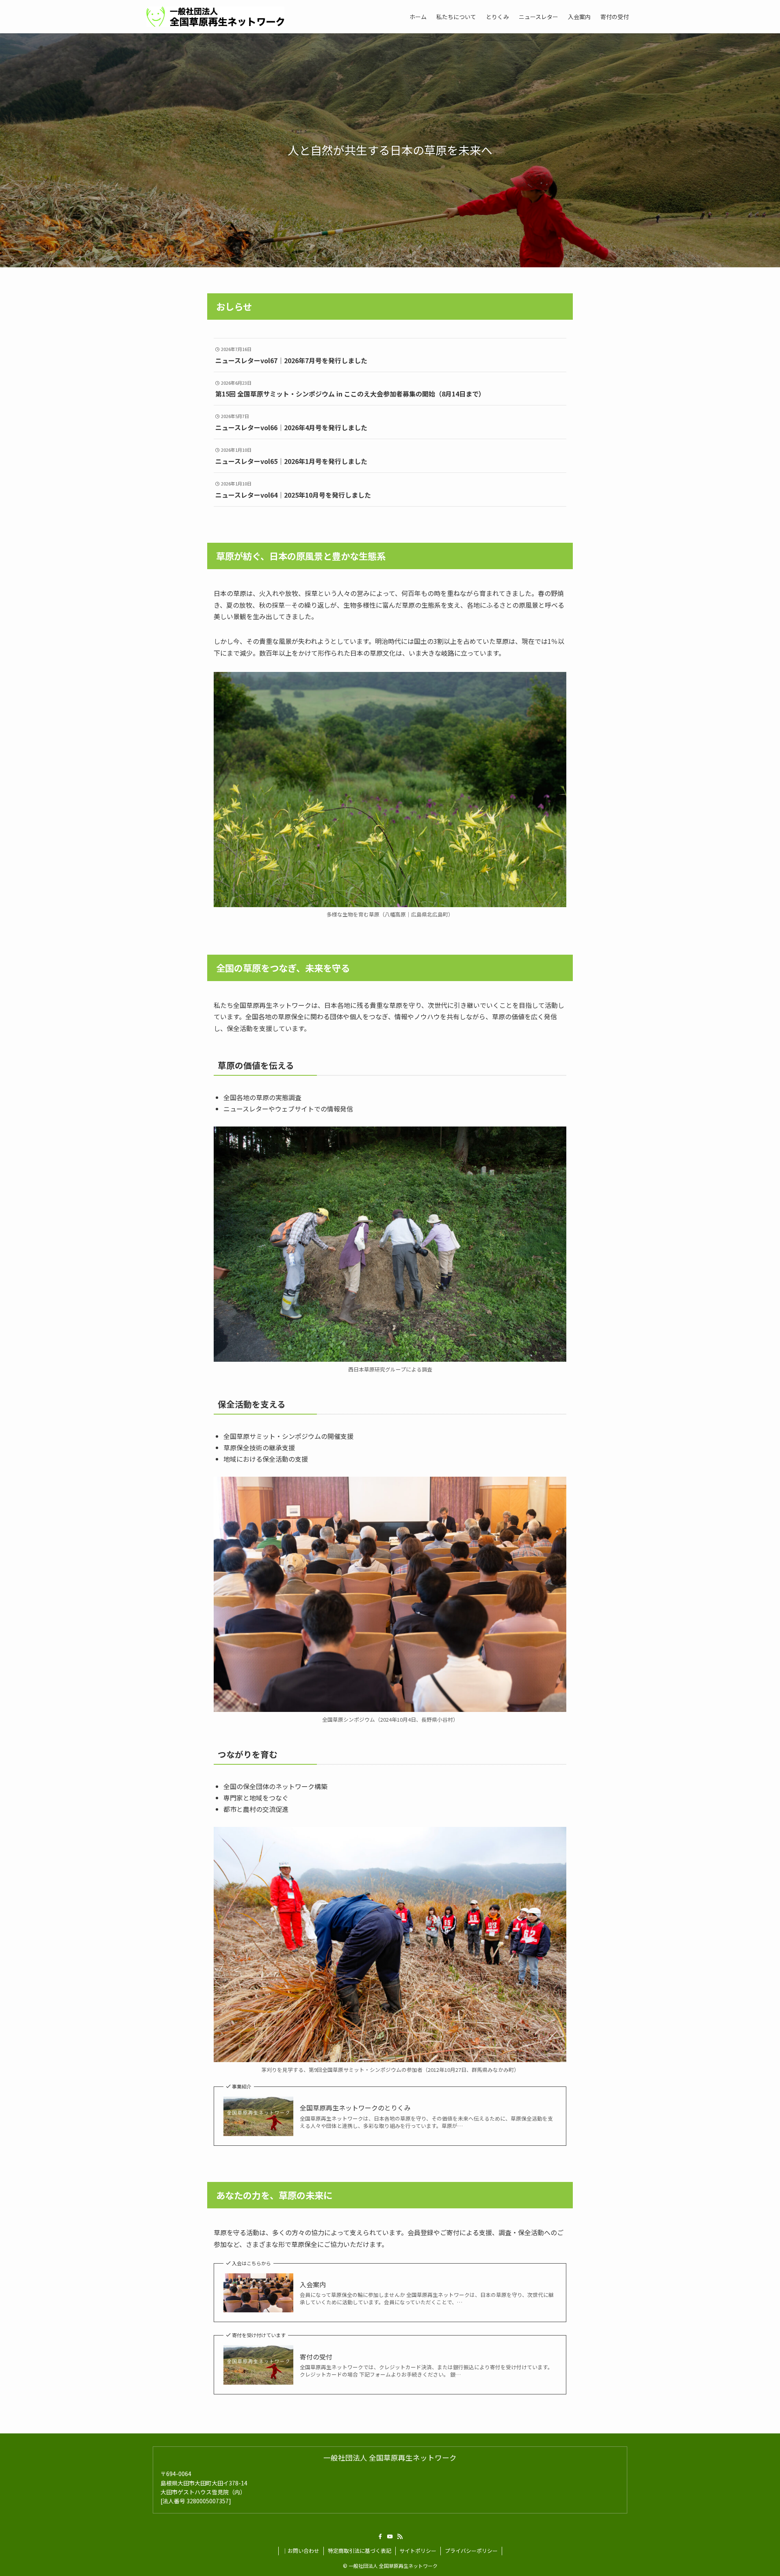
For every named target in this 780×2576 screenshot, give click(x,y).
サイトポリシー (418, 2551)
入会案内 (313, 2284)
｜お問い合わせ (301, 2551)
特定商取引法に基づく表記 (360, 2551)
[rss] (400, 2537)
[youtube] (390, 2537)
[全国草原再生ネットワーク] (215, 17)
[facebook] (380, 2537)
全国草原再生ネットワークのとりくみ (355, 2108)
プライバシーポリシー (471, 2551)
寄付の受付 (316, 2357)
